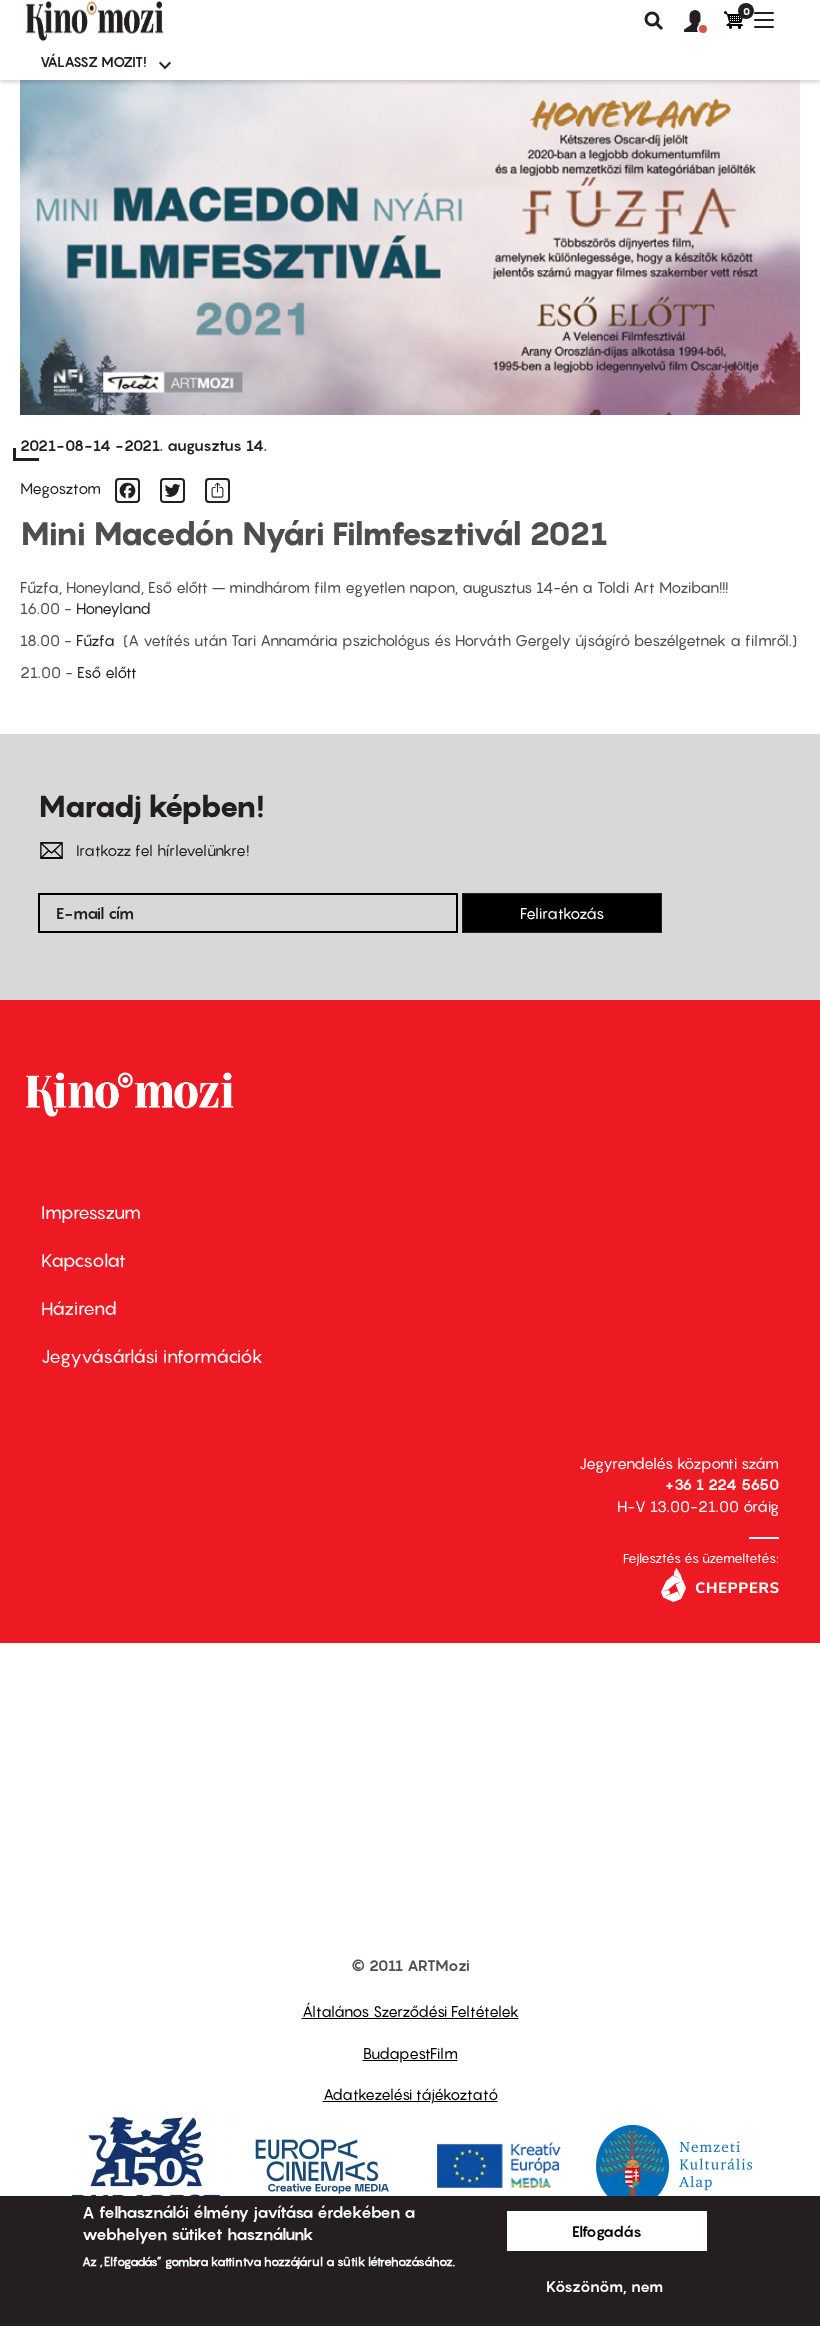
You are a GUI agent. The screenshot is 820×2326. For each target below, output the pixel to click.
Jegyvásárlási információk (152, 1356)
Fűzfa (99, 640)
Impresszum (91, 1212)
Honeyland (113, 608)
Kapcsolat (83, 1260)
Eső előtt (107, 672)
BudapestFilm (410, 2053)
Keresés (654, 21)
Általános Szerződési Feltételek (410, 2011)
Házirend (79, 1308)
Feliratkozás (562, 913)
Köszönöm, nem (604, 2286)
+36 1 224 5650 (722, 1484)
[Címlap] (128, 21)
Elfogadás (607, 2231)
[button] (704, 22)
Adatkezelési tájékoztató (410, 2094)
